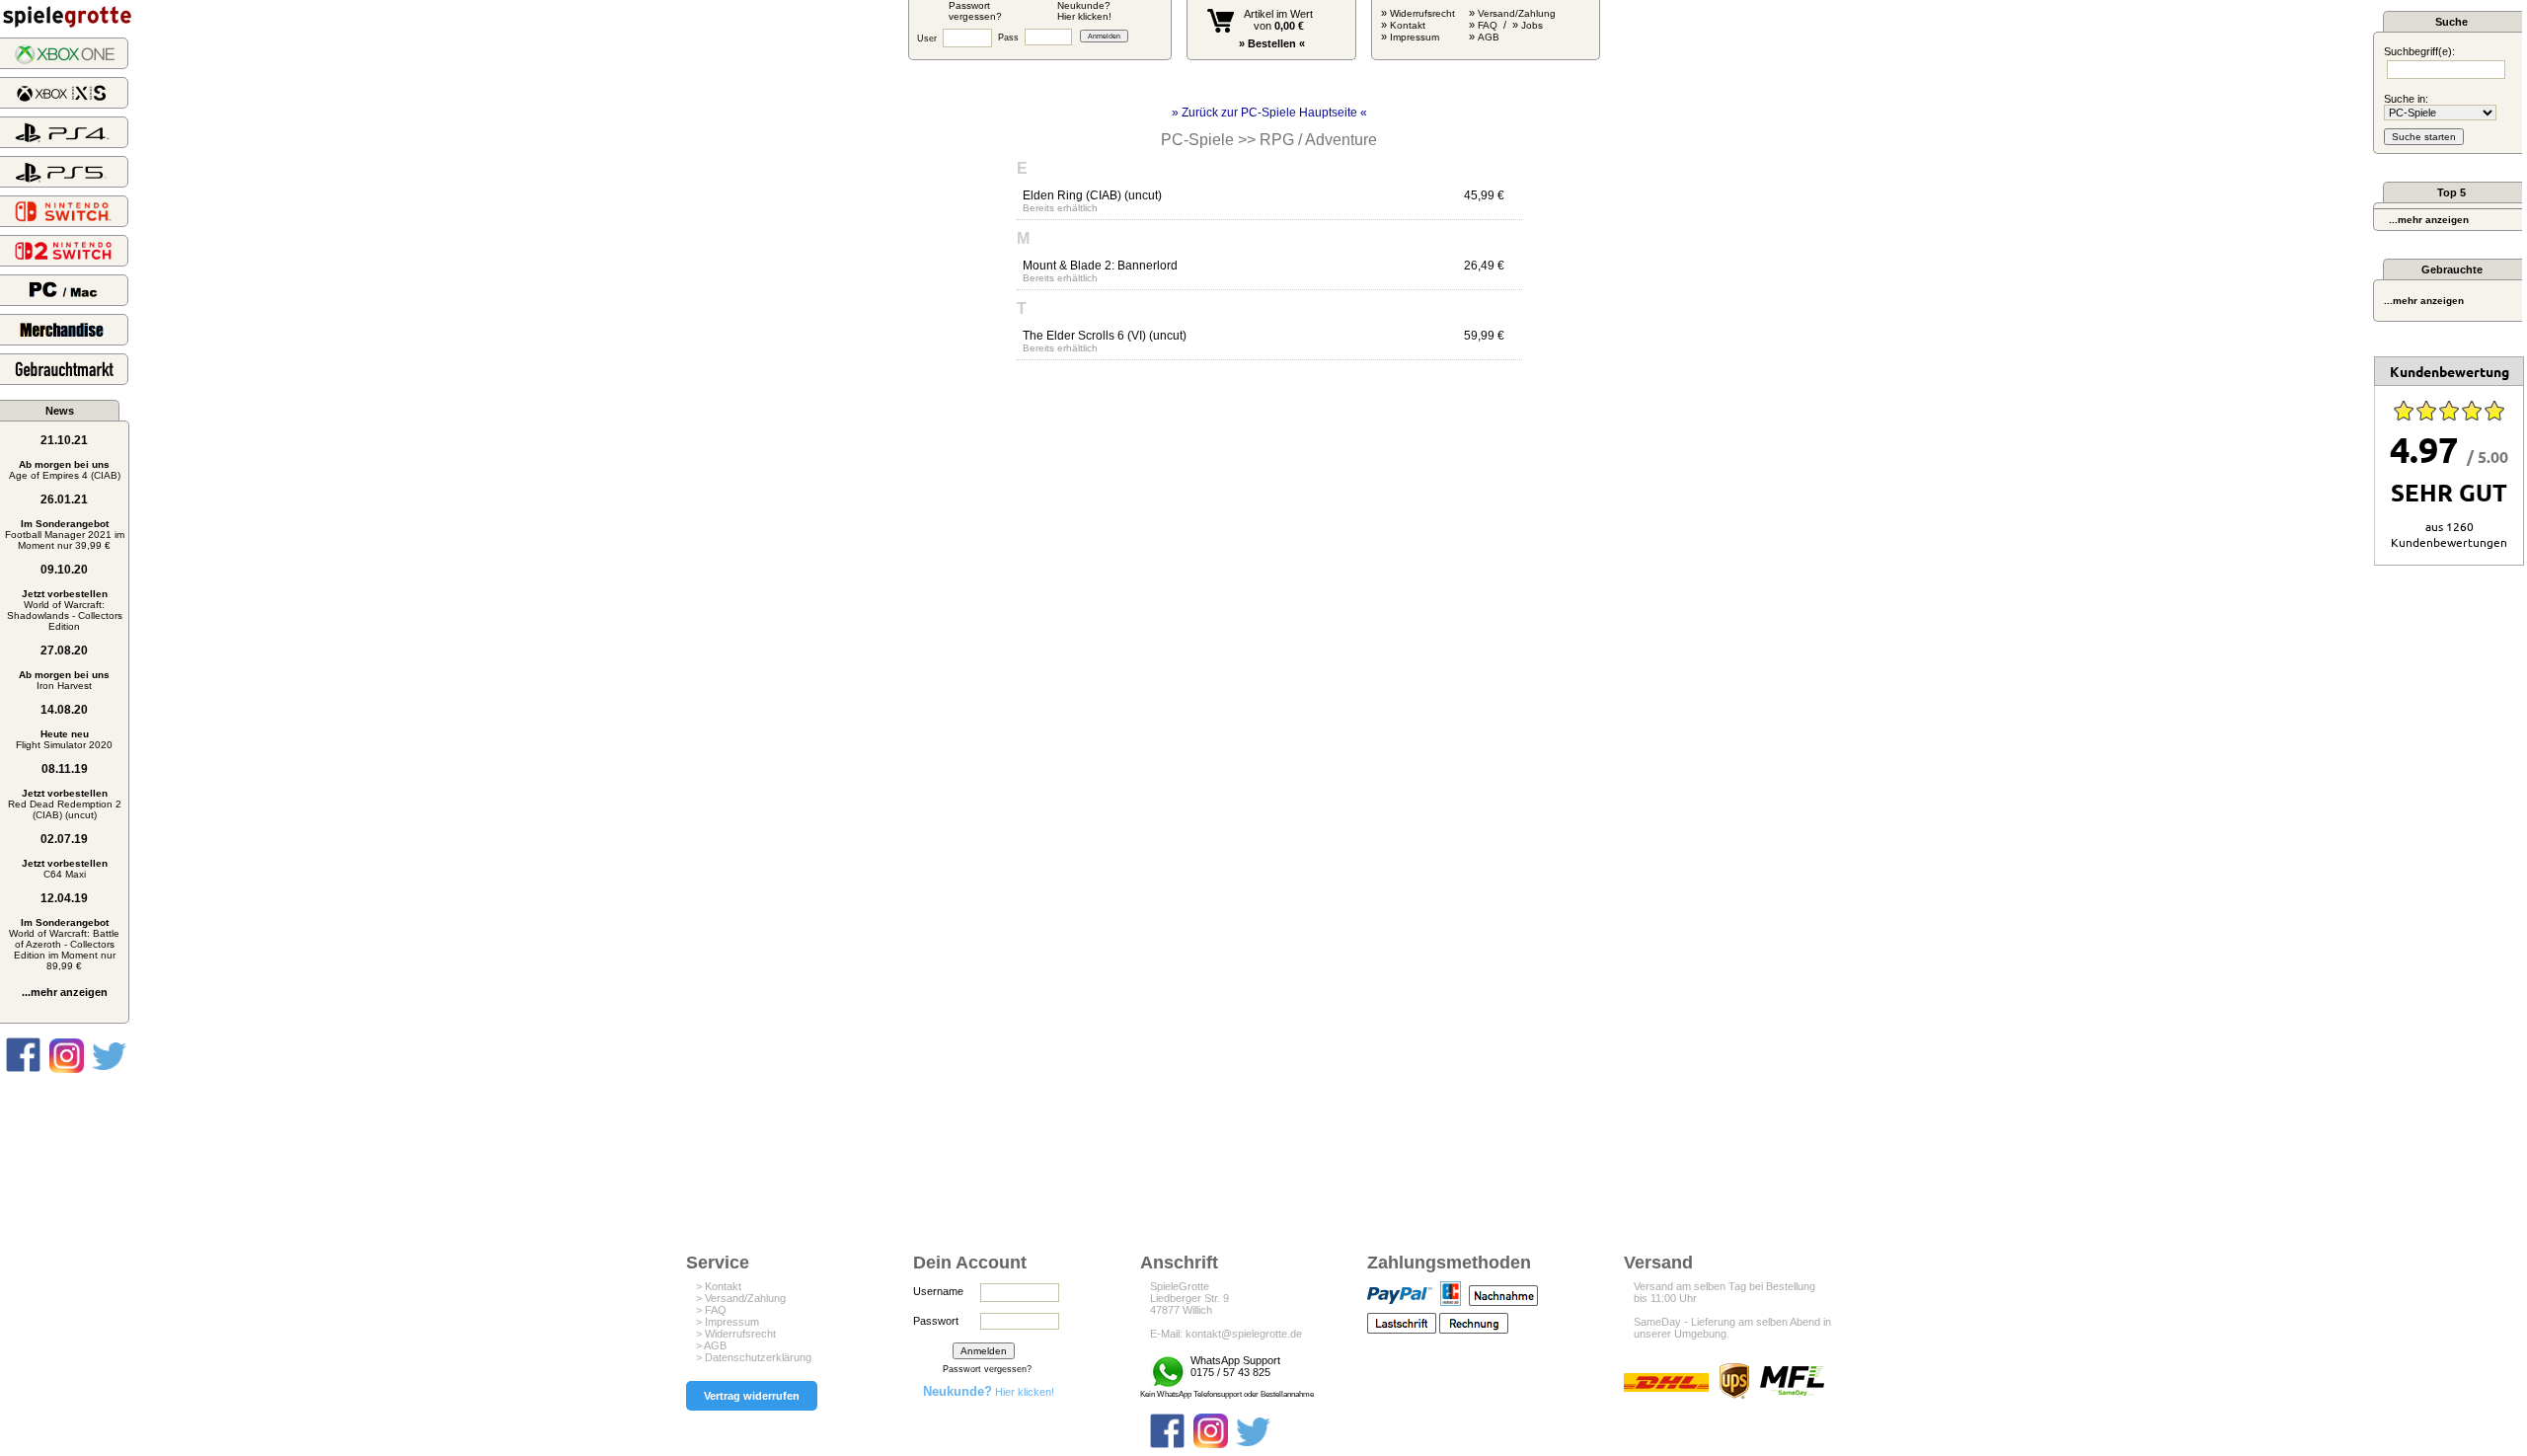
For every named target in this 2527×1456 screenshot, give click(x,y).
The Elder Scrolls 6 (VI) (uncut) (1105, 336)
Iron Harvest (64, 680)
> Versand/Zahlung (741, 1298)
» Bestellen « (1272, 43)
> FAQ (711, 1310)
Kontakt (1408, 25)
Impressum (1415, 37)
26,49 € (1484, 266)
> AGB (711, 1345)
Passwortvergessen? (975, 11)
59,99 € (1484, 336)
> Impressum (727, 1322)
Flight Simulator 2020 (64, 739)
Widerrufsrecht (1422, 13)
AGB (1489, 37)
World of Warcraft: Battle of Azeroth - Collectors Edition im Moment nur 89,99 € (64, 944)
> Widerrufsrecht (736, 1334)
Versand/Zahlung (1517, 13)
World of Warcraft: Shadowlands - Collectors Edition (65, 610)
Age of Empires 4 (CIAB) (65, 470)
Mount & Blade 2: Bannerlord (1100, 266)
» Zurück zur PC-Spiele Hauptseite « (1269, 113)
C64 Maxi (65, 869)
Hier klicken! (989, 1392)
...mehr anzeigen (65, 992)
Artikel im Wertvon (1278, 20)
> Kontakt (719, 1286)
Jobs (1532, 25)
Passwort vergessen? (987, 1369)
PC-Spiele (1197, 140)
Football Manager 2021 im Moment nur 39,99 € (65, 535)
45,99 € (1484, 195)
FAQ (1488, 25)
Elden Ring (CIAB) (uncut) (1092, 195)
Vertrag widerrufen (752, 1396)
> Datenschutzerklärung (754, 1357)
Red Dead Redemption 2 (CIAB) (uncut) (65, 804)
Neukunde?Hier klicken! (1084, 11)
